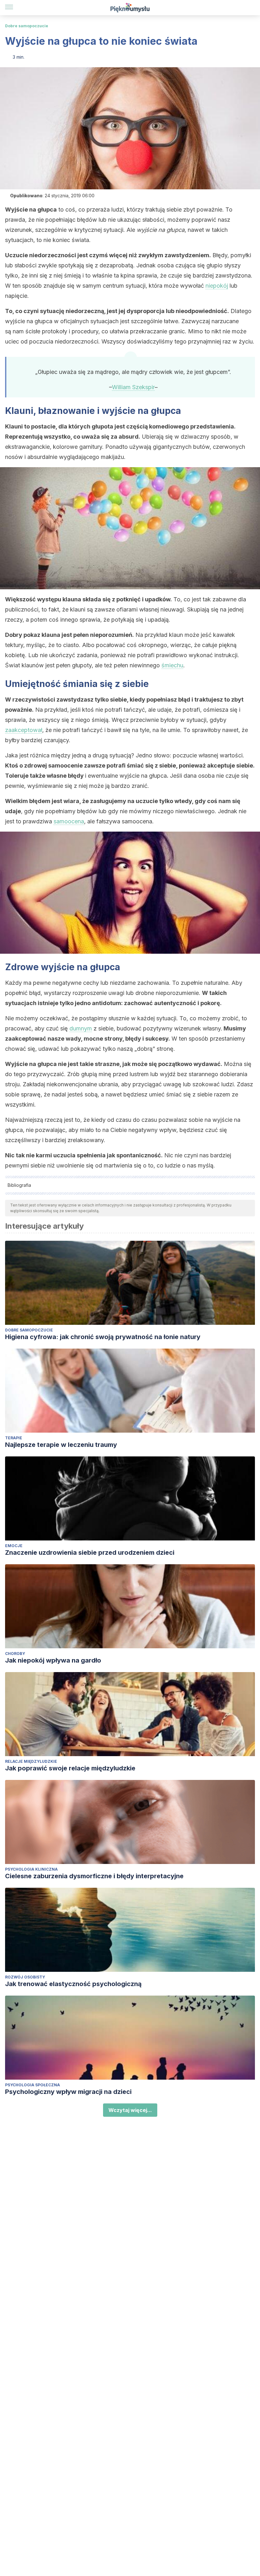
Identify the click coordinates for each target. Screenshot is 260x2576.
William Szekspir (133, 387)
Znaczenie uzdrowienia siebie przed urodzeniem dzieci (90, 1553)
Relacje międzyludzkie (31, 1761)
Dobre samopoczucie (27, 26)
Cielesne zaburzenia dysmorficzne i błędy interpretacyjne (94, 1876)
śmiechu (172, 665)
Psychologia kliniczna (31, 1869)
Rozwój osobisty (25, 1977)
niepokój (217, 286)
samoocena (69, 821)
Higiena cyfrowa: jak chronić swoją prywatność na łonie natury (103, 1337)
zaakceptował (24, 730)
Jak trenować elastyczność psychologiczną (73, 1984)
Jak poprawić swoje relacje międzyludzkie (70, 1768)
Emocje (14, 1546)
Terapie (14, 1438)
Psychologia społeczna (32, 2085)
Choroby (15, 1654)
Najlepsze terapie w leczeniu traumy (61, 1445)
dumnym (81, 1028)
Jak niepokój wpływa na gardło (53, 1660)
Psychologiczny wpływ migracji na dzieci (68, 2092)
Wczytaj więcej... (130, 2110)
